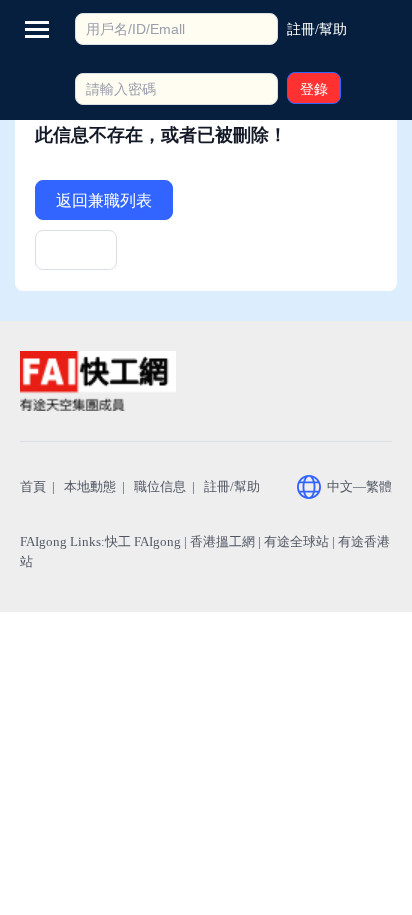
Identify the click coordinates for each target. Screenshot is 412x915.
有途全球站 (296, 541)
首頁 (33, 486)
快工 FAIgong (143, 541)
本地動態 (90, 486)
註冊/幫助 (232, 486)
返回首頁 (76, 256)
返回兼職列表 (104, 200)
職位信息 (160, 486)
